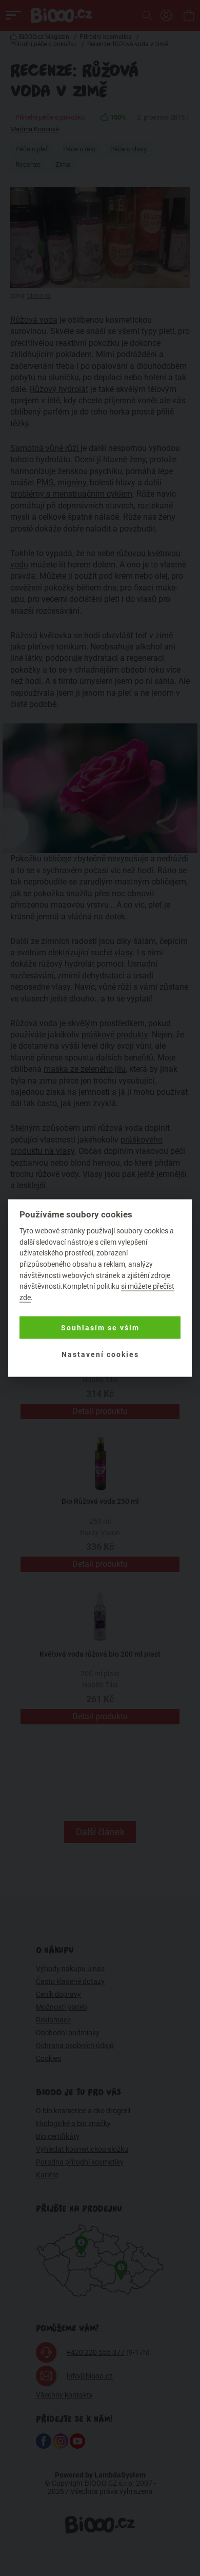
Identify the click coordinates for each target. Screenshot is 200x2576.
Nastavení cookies (100, 1354)
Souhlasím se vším (100, 1328)
